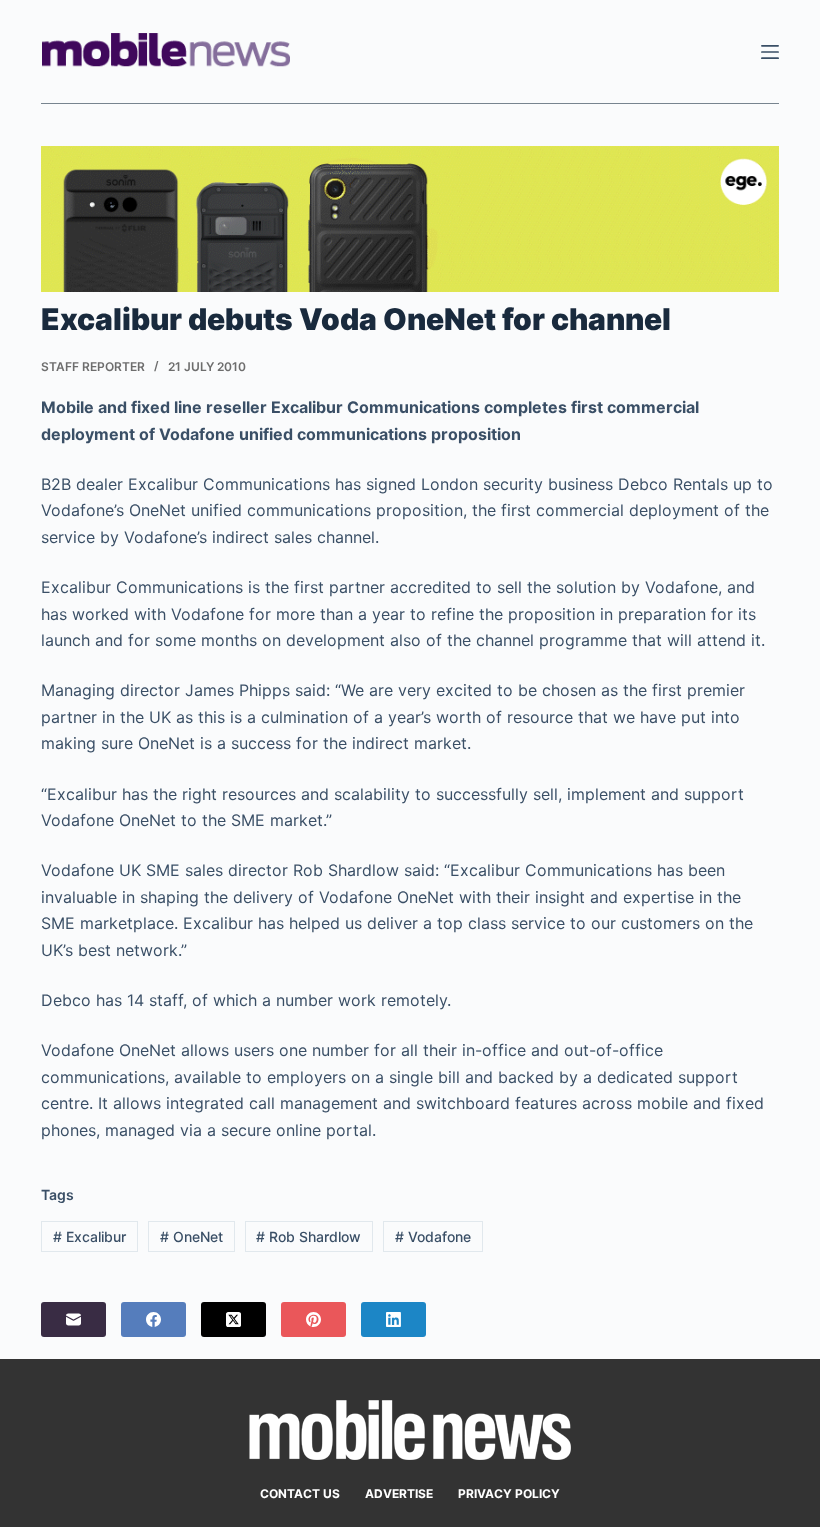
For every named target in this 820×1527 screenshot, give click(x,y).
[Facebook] (153, 1319)
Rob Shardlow (308, 1236)
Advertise (399, 1493)
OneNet (191, 1236)
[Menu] (770, 52)
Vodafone (433, 1236)
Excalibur (89, 1236)
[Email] (73, 1319)
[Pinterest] (313, 1319)
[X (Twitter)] (233, 1319)
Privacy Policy (509, 1493)
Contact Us (300, 1493)
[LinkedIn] (393, 1319)
